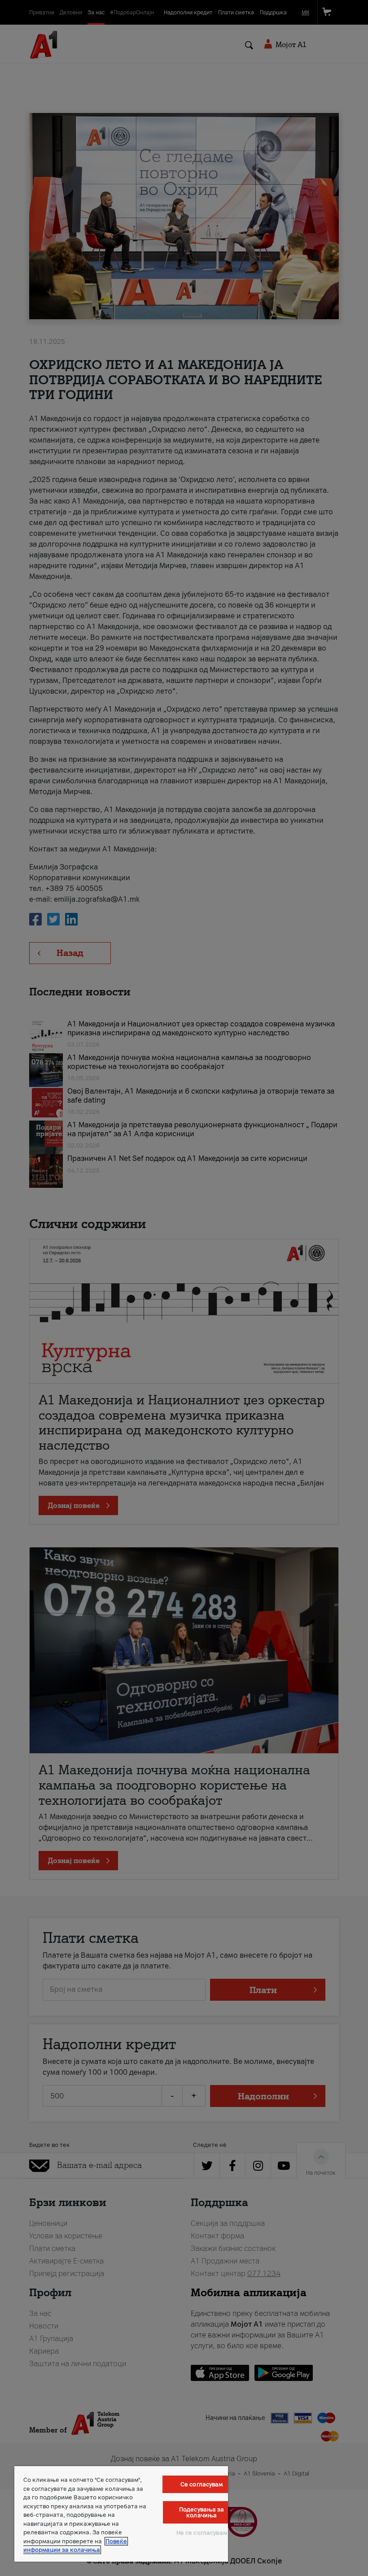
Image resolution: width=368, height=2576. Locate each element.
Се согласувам (202, 2484)
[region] (121, 2514)
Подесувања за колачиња (202, 2512)
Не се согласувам (202, 2533)
